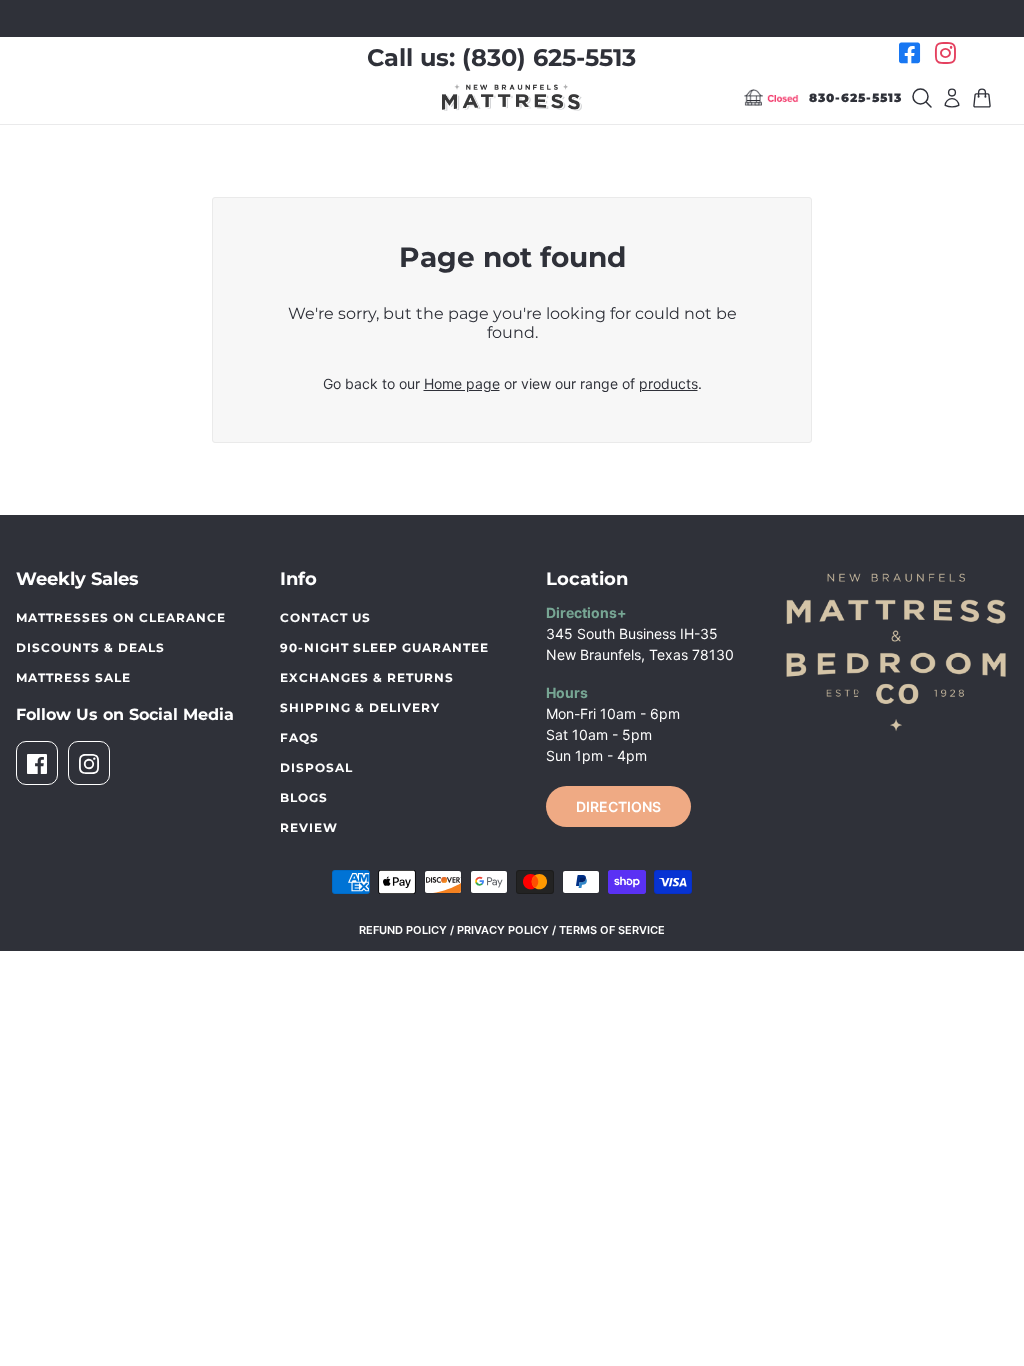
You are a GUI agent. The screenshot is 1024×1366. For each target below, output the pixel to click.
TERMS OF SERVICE (612, 930)
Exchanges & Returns (367, 677)
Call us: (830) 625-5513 (501, 57)
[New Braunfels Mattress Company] (512, 97)
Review (309, 827)
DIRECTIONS (618, 806)
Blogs (304, 797)
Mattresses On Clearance (121, 617)
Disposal (316, 767)
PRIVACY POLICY (503, 930)
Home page (462, 383)
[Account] (952, 98)
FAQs (299, 737)
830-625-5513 (855, 97)
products (668, 383)
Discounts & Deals (90, 647)
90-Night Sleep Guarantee (384, 647)
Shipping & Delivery (360, 707)
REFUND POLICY (403, 930)
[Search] (922, 98)
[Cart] (982, 98)
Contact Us (325, 617)
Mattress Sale (73, 677)
